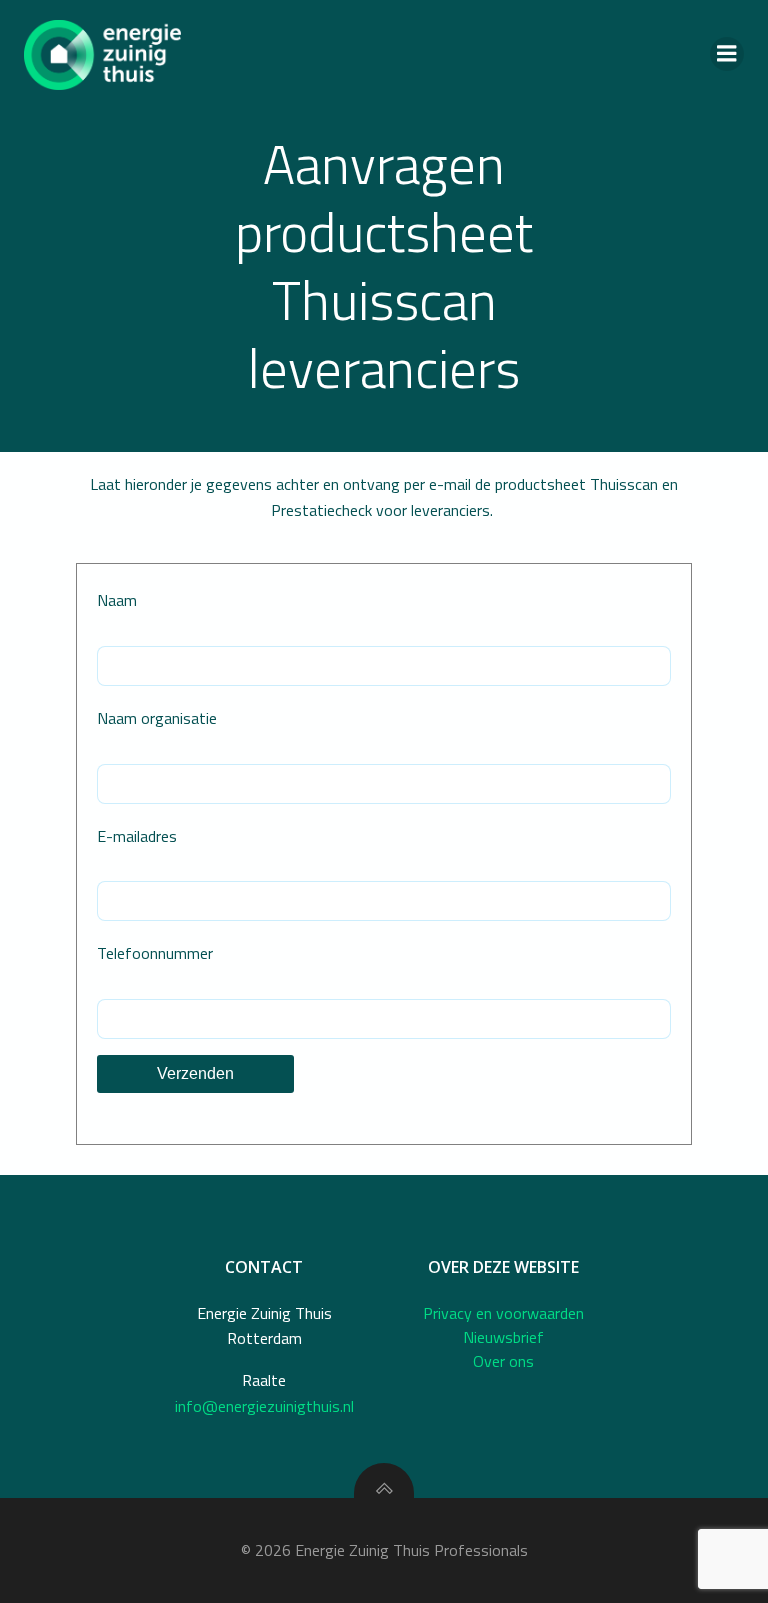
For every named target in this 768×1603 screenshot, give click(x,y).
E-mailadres (137, 836)
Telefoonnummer (155, 953)
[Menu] (727, 54)
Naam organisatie (157, 718)
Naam (117, 600)
